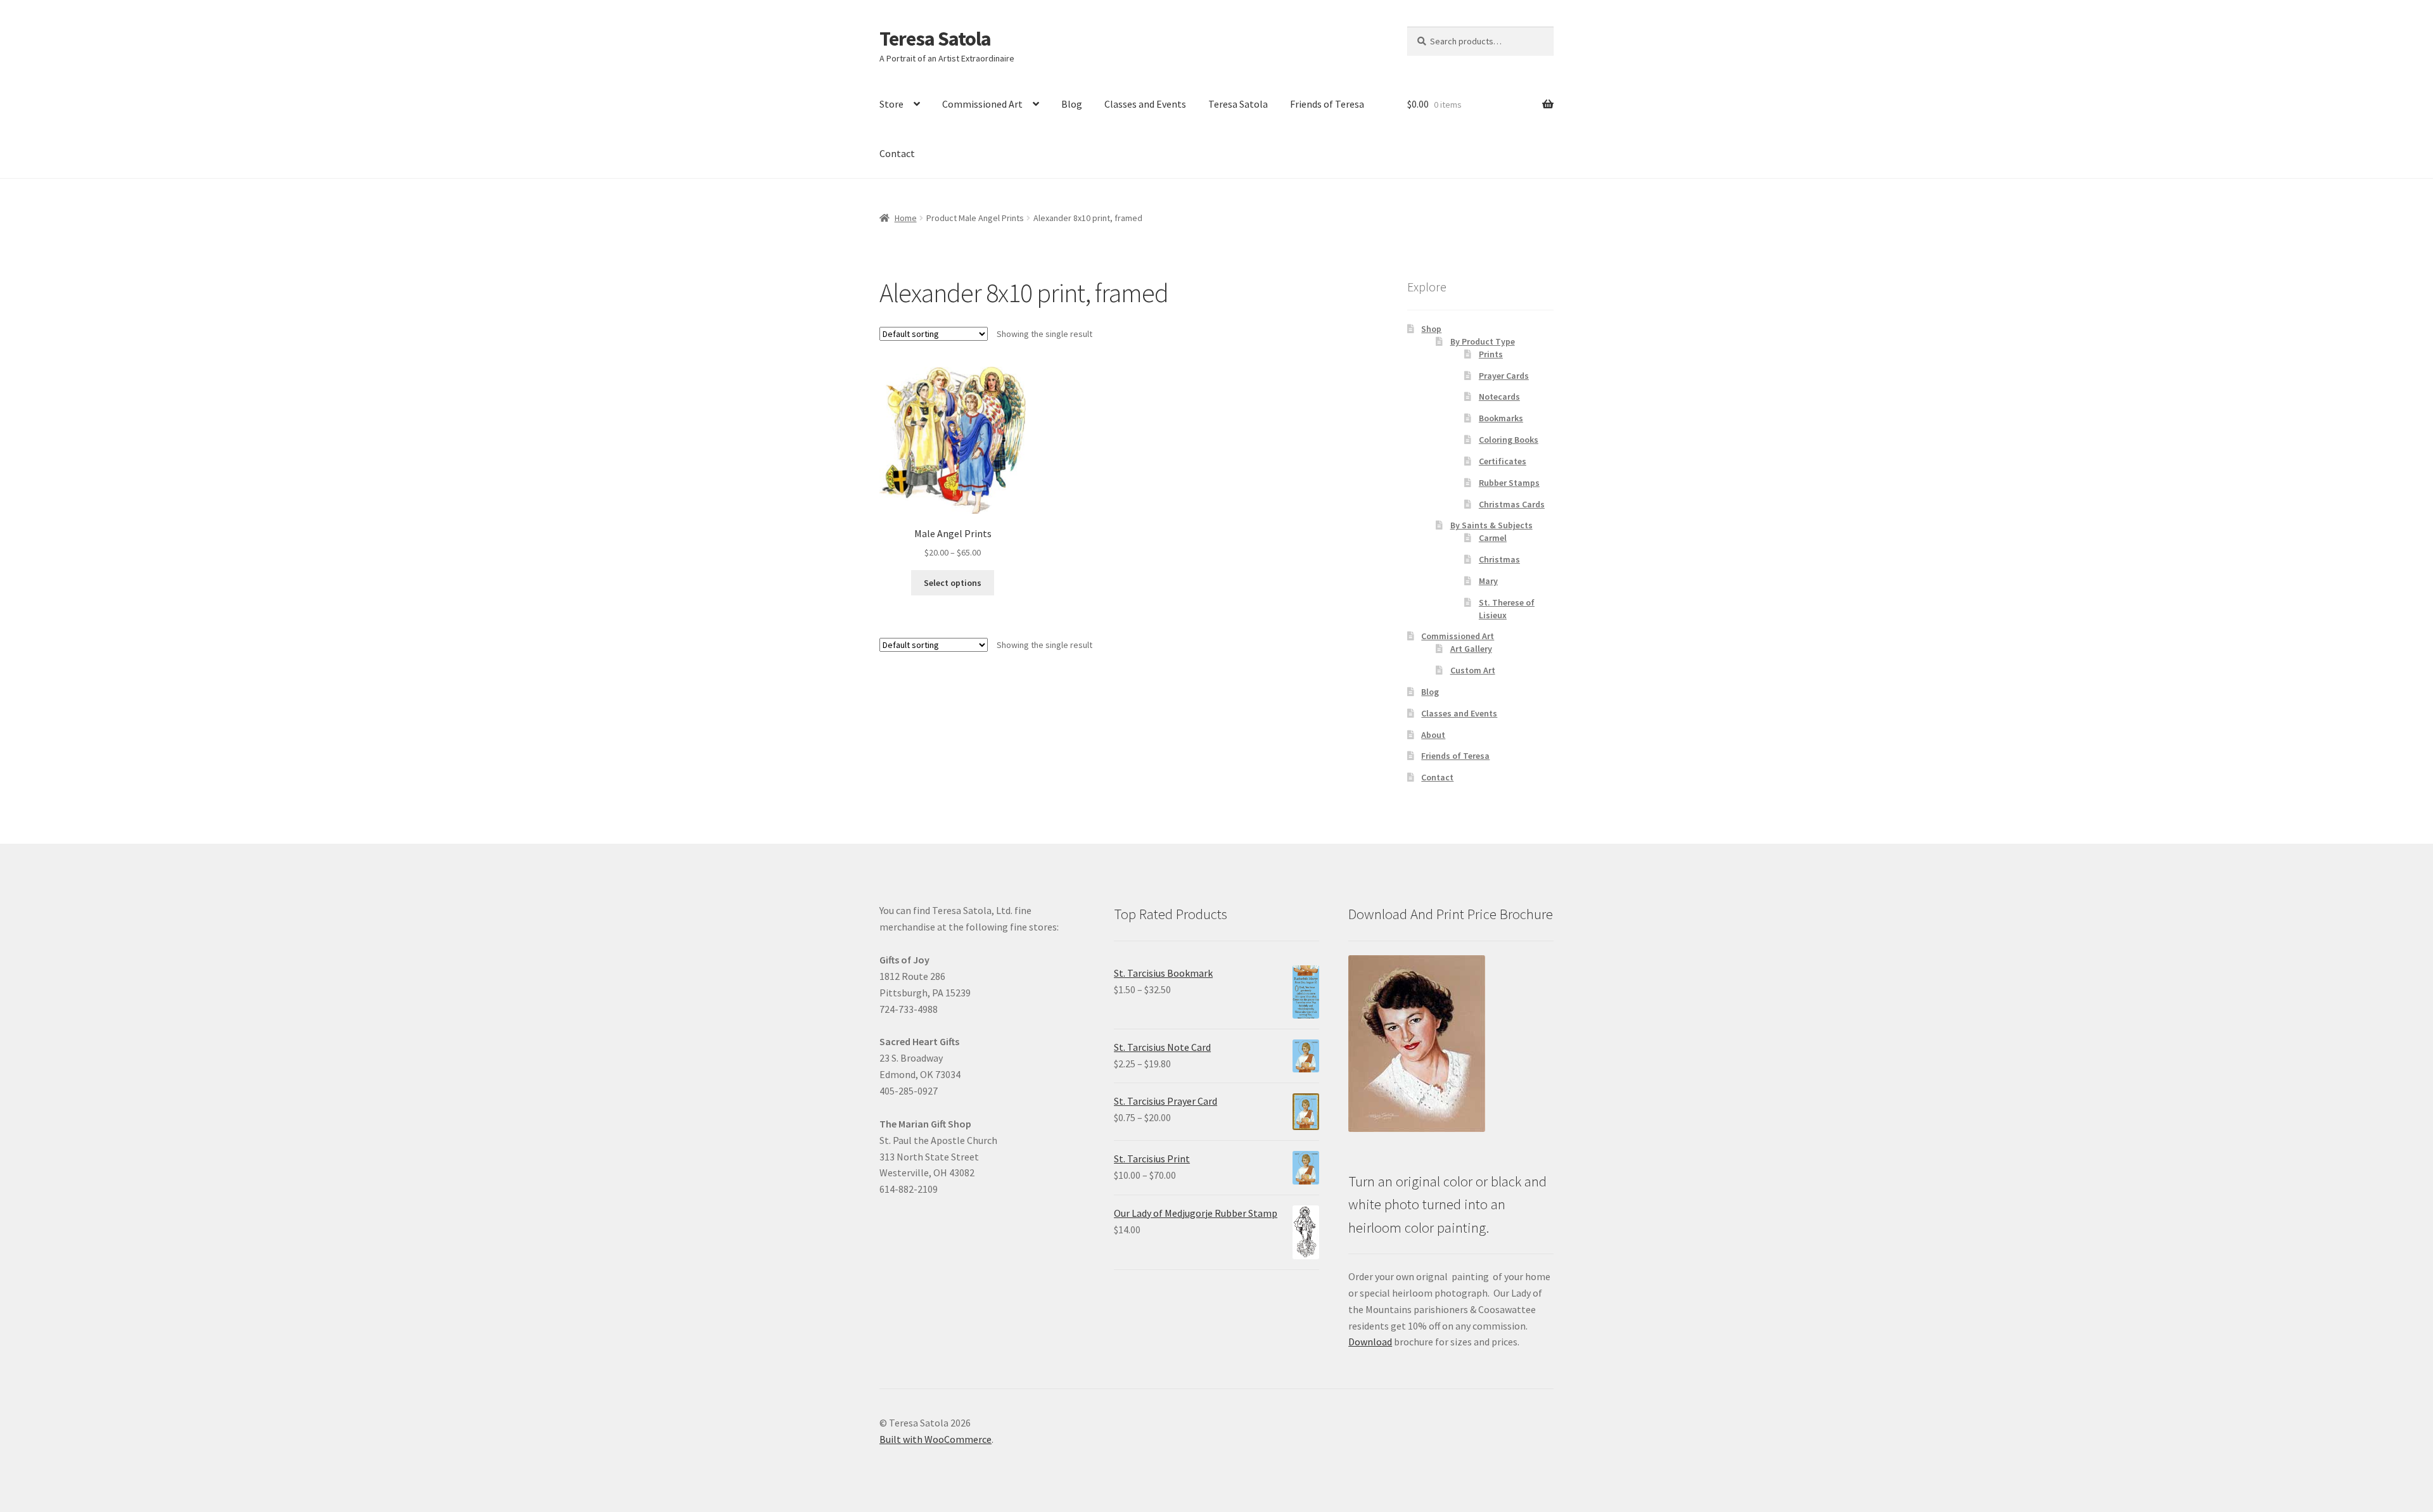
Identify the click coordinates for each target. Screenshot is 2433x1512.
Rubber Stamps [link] (1509, 483)
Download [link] (1370, 1342)
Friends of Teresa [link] (1327, 104)
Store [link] (891, 104)
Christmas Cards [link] (1512, 504)
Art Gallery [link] (1471, 649)
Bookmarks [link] (1501, 418)
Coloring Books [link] (1509, 440)
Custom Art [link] (1473, 670)
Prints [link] (1491, 354)
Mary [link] (1488, 581)
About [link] (1433, 735)
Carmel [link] (1493, 538)
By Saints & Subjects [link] (1491, 525)
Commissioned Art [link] (982, 104)
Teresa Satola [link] (935, 39)
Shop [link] (1431, 329)
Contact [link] (897, 153)
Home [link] (906, 218)
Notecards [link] (1499, 397)
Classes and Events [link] (1145, 104)
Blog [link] (1072, 104)
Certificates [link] (1503, 461)
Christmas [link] (1499, 559)
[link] (953, 463)
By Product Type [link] (1483, 341)
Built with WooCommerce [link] (936, 1439)
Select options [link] (953, 583)
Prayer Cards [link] (1504, 376)
